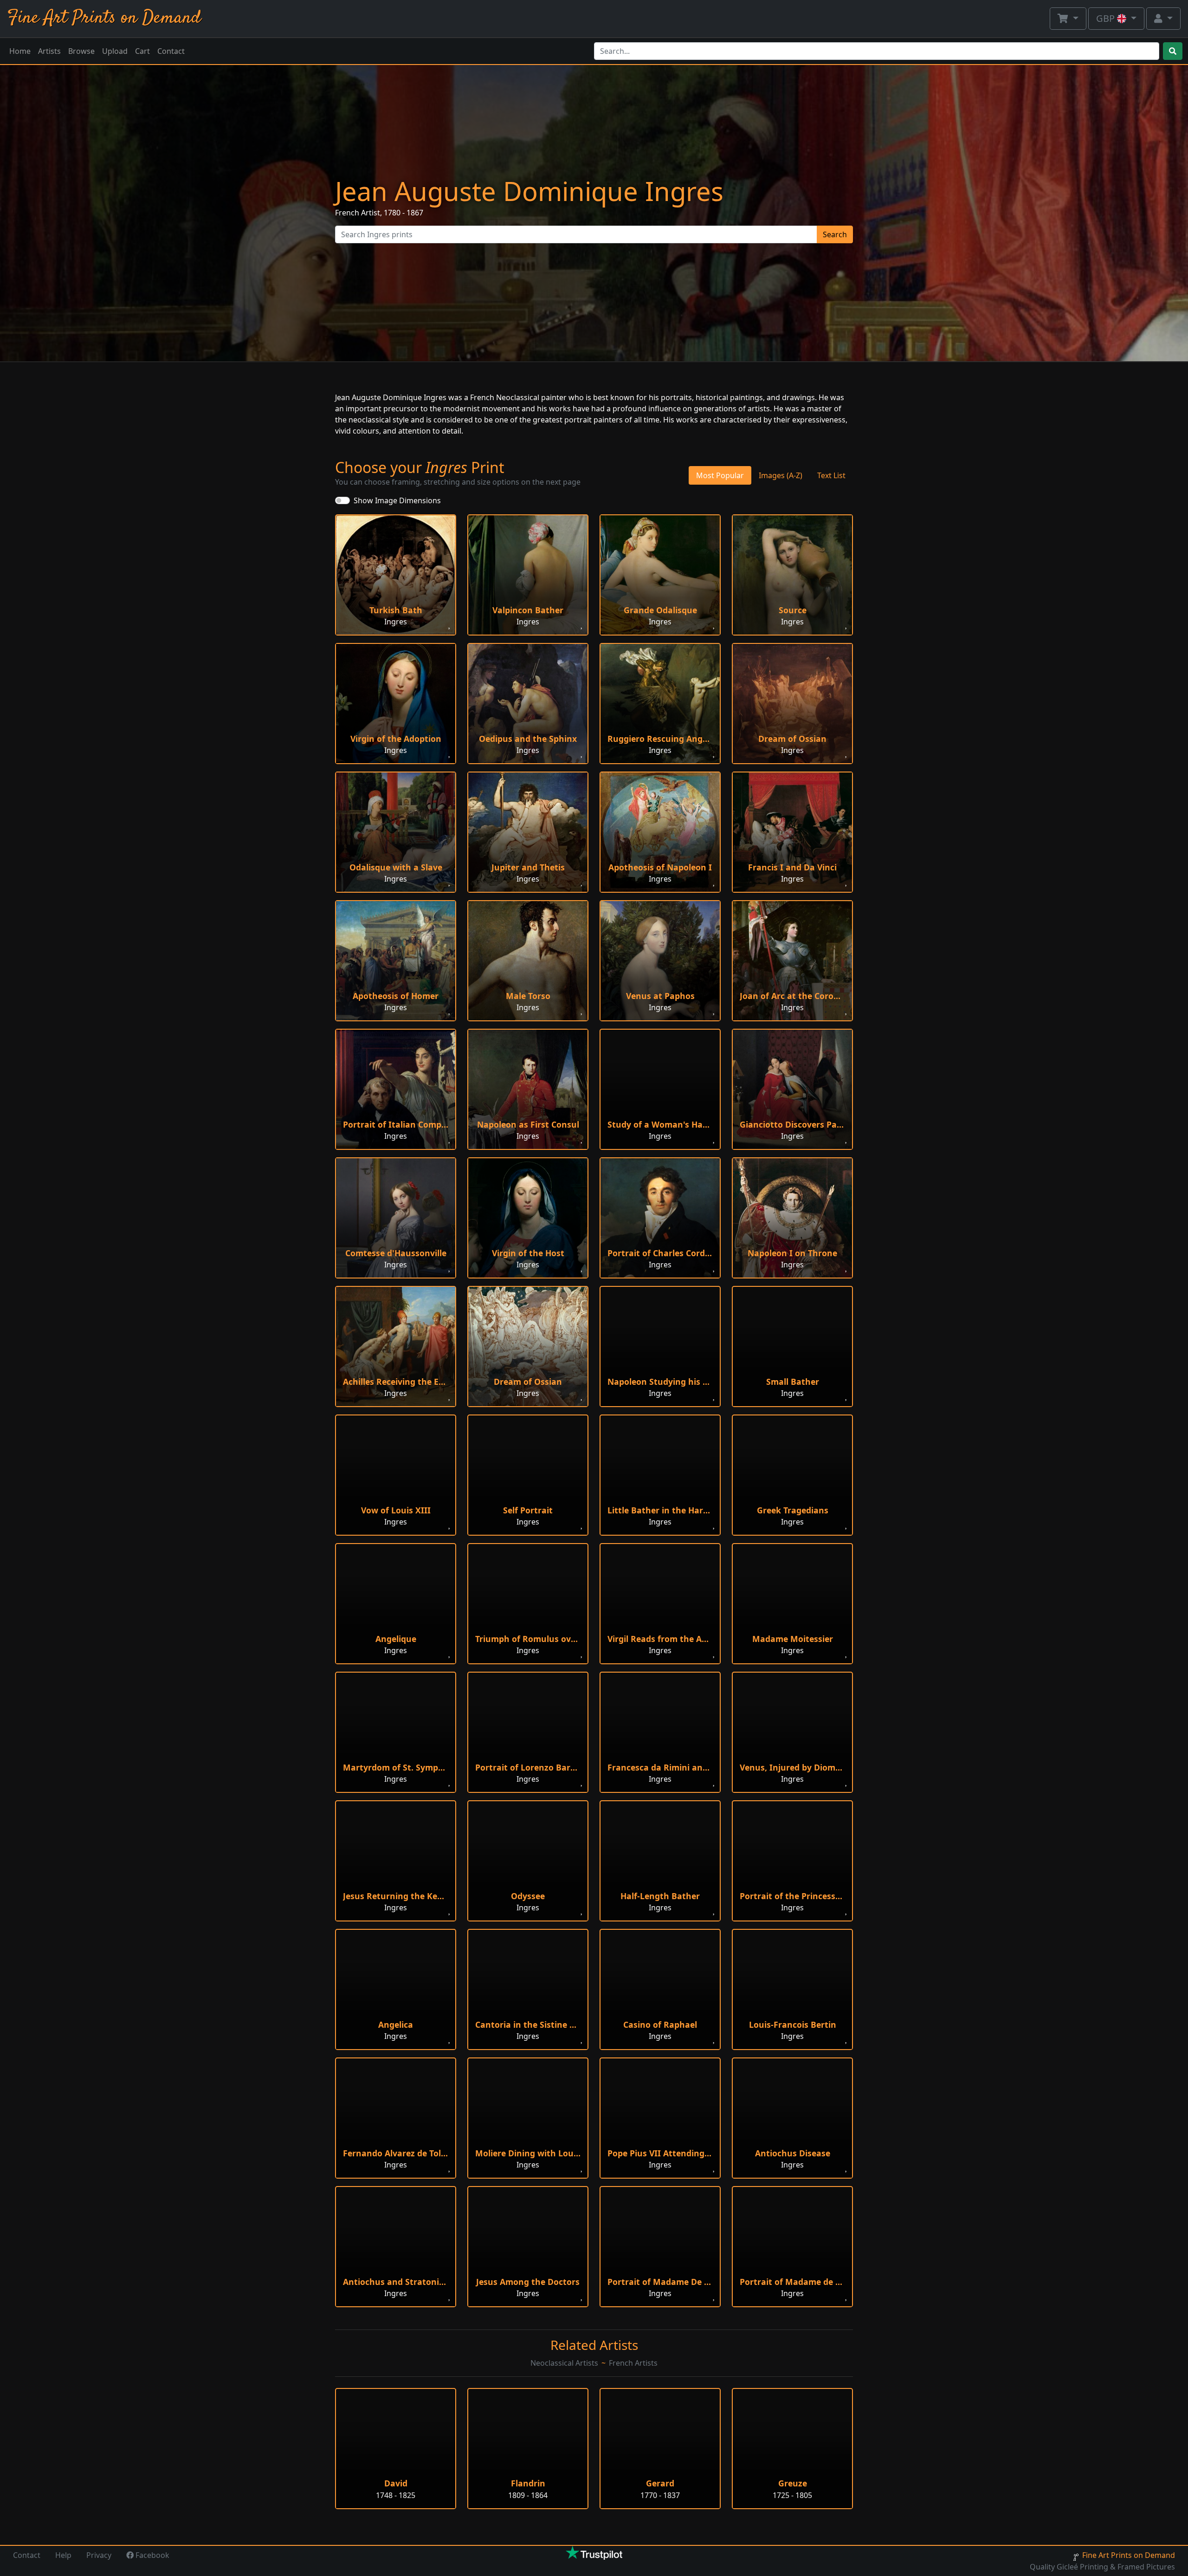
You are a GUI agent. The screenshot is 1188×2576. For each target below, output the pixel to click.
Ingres (396, 622)
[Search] (1173, 51)
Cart (142, 51)
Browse (81, 51)
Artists (49, 51)
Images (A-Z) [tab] (781, 475)
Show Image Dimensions (397, 500)
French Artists (633, 2363)
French (347, 213)
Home (20, 51)
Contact (171, 51)
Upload (115, 51)
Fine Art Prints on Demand (104, 18)
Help (63, 2555)
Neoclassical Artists (564, 2363)
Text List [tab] (831, 475)
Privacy (99, 2555)
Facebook (152, 2555)
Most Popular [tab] (720, 475)
